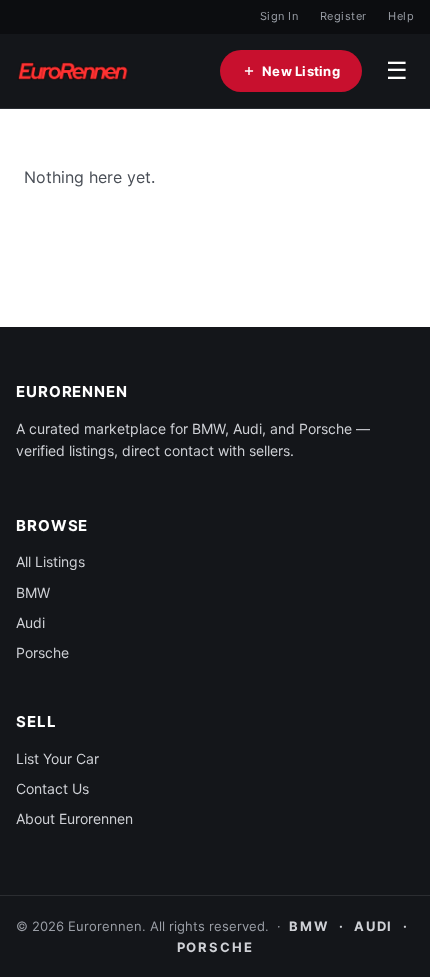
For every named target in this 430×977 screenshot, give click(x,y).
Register (343, 16)
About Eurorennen (74, 818)
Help (401, 16)
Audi (30, 622)
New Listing (301, 71)
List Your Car (57, 758)
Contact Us (52, 788)
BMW (33, 592)
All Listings (50, 561)
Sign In (279, 16)
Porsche (42, 652)
